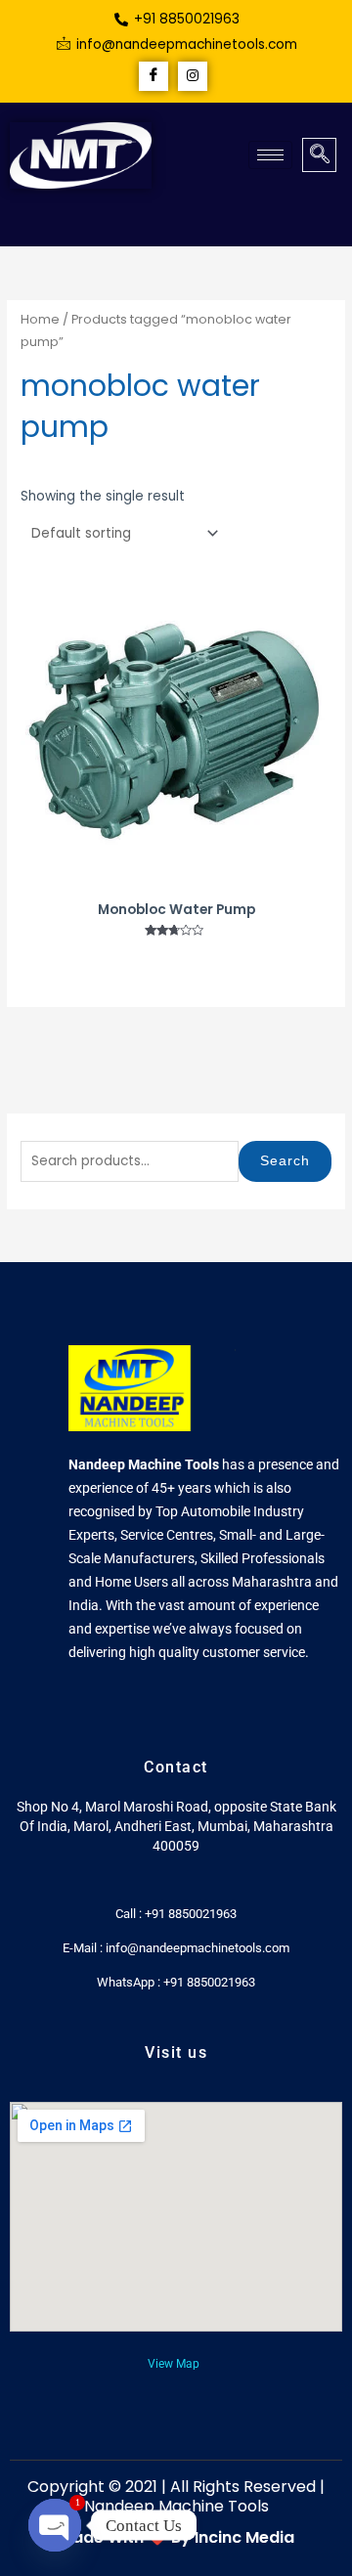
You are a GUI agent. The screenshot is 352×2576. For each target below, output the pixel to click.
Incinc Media (244, 2537)
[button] (319, 155)
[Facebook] (154, 76)
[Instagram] (193, 76)
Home (40, 319)
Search (285, 1161)
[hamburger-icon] (270, 155)
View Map (174, 2364)
